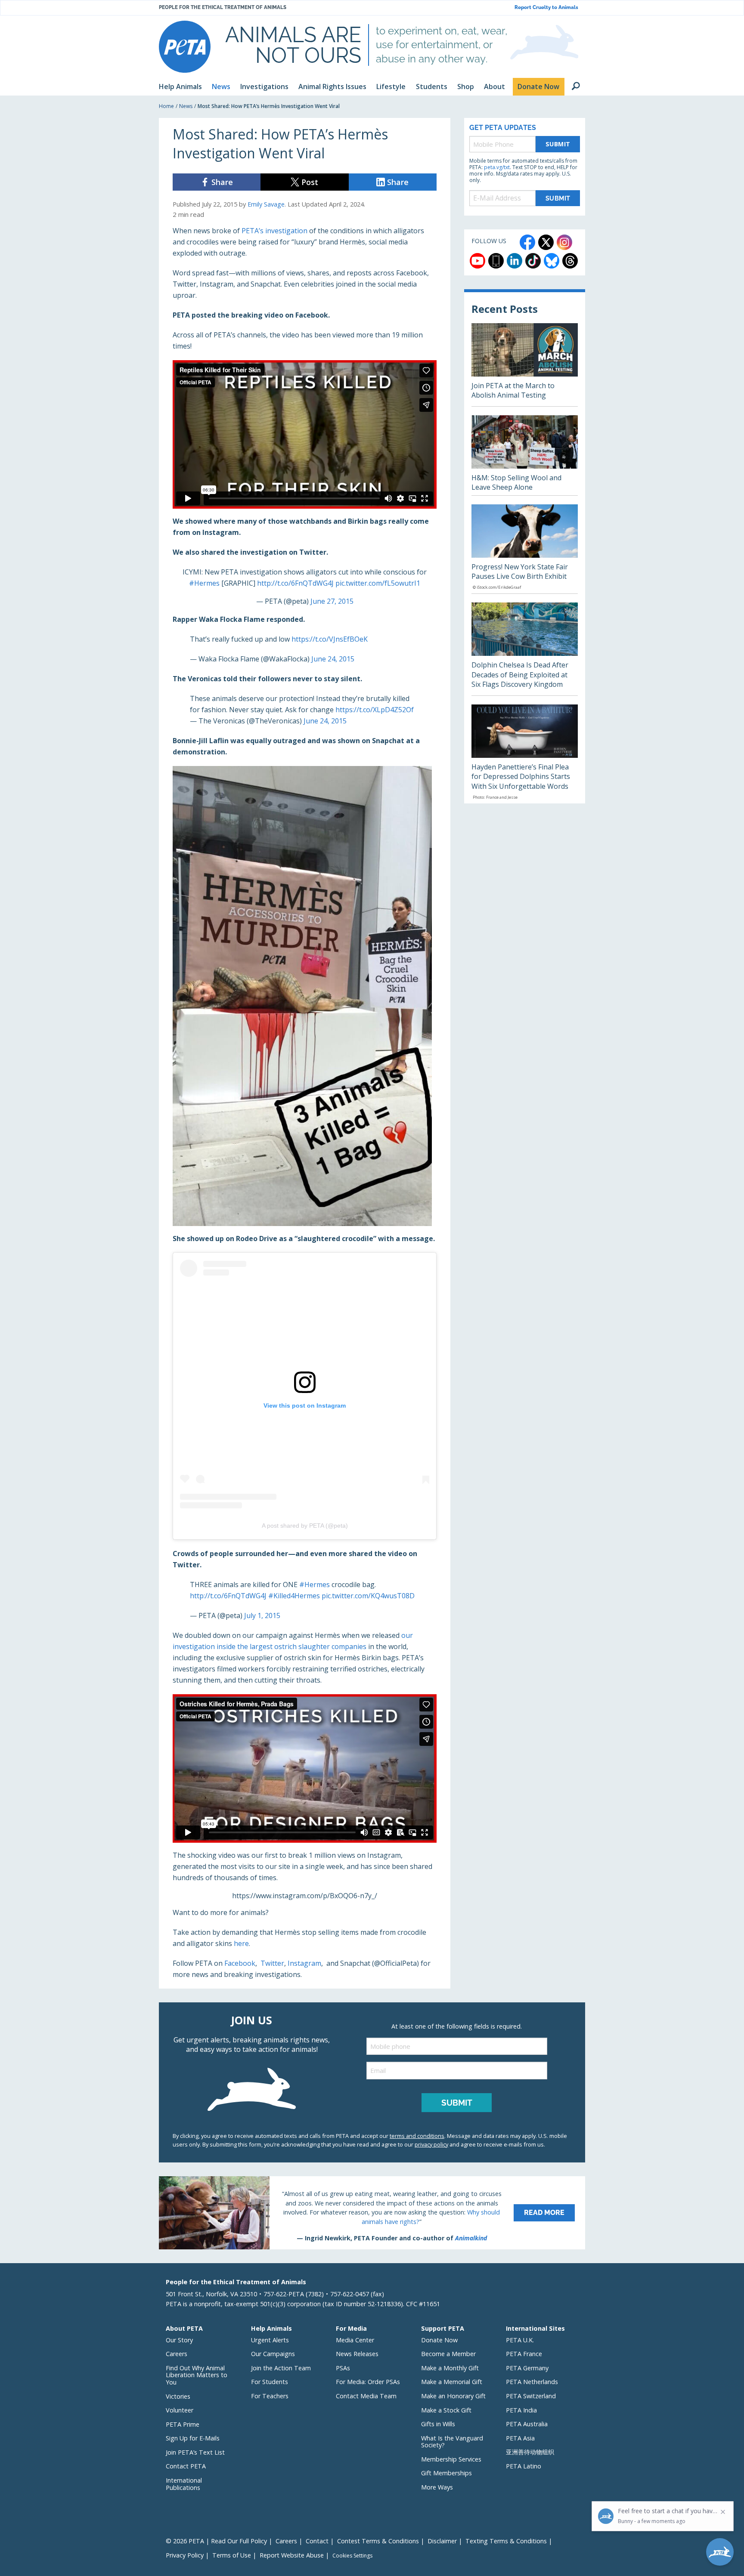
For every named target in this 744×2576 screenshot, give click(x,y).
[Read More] (372, 2213)
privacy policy (431, 2144)
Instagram (304, 1963)
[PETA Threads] (570, 261)
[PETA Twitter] (546, 242)
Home (166, 106)
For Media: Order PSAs (368, 2382)
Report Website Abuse (292, 2555)
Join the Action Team (281, 2368)
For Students (270, 2382)
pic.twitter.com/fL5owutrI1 (378, 583)
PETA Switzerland (531, 2396)
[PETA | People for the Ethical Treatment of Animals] (185, 47)
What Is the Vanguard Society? (452, 2442)
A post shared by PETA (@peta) (305, 1526)
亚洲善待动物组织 (530, 2452)
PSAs (343, 2368)
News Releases (357, 2354)
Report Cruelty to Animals (546, 8)
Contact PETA (186, 2466)
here (241, 1943)
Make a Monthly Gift (450, 2368)
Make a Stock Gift (446, 2410)
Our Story (179, 2340)
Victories (178, 2396)
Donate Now (439, 2340)
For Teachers (270, 2396)
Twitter (272, 1963)
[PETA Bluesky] (552, 261)
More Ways (437, 2487)
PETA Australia (527, 2424)
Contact (317, 2541)
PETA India (521, 2410)
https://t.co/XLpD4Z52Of (375, 710)
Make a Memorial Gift (452, 2382)
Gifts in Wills (438, 2424)
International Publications (184, 2484)
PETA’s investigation (274, 231)
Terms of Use (232, 2555)
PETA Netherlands (532, 2382)
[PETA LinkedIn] (515, 261)
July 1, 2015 (262, 1615)
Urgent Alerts (270, 2340)
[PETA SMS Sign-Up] (496, 261)
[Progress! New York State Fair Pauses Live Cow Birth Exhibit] (525, 549)
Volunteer (180, 2410)
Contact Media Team (366, 2396)
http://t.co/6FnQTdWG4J (295, 583)
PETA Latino (524, 2466)
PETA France (524, 2354)
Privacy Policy (185, 2555)
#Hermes (204, 583)
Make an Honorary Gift (453, 2396)
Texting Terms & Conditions (506, 2541)
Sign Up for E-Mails (193, 2438)
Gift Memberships (446, 2473)
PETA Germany (527, 2368)
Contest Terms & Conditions (378, 2541)
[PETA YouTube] (477, 261)
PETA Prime (183, 2424)
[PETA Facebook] (527, 242)
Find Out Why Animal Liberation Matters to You (197, 2375)
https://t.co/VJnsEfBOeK (330, 639)
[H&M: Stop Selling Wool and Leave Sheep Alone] (525, 455)
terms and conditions (417, 2136)
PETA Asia (520, 2438)
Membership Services (451, 2459)
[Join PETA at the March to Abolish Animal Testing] (525, 365)
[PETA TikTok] (533, 261)
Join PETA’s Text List (195, 2452)
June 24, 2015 (333, 659)
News (186, 106)
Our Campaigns (273, 2354)
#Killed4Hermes (294, 1596)
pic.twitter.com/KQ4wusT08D (368, 1596)
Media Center (355, 2340)
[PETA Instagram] (564, 242)
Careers (177, 2354)
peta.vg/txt (497, 167)
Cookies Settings (352, 2556)
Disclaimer (442, 2541)
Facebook (240, 1963)
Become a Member (448, 2354)
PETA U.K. (520, 2340)
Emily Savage (266, 204)
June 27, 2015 (332, 601)
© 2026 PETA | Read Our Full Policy (216, 2541)
